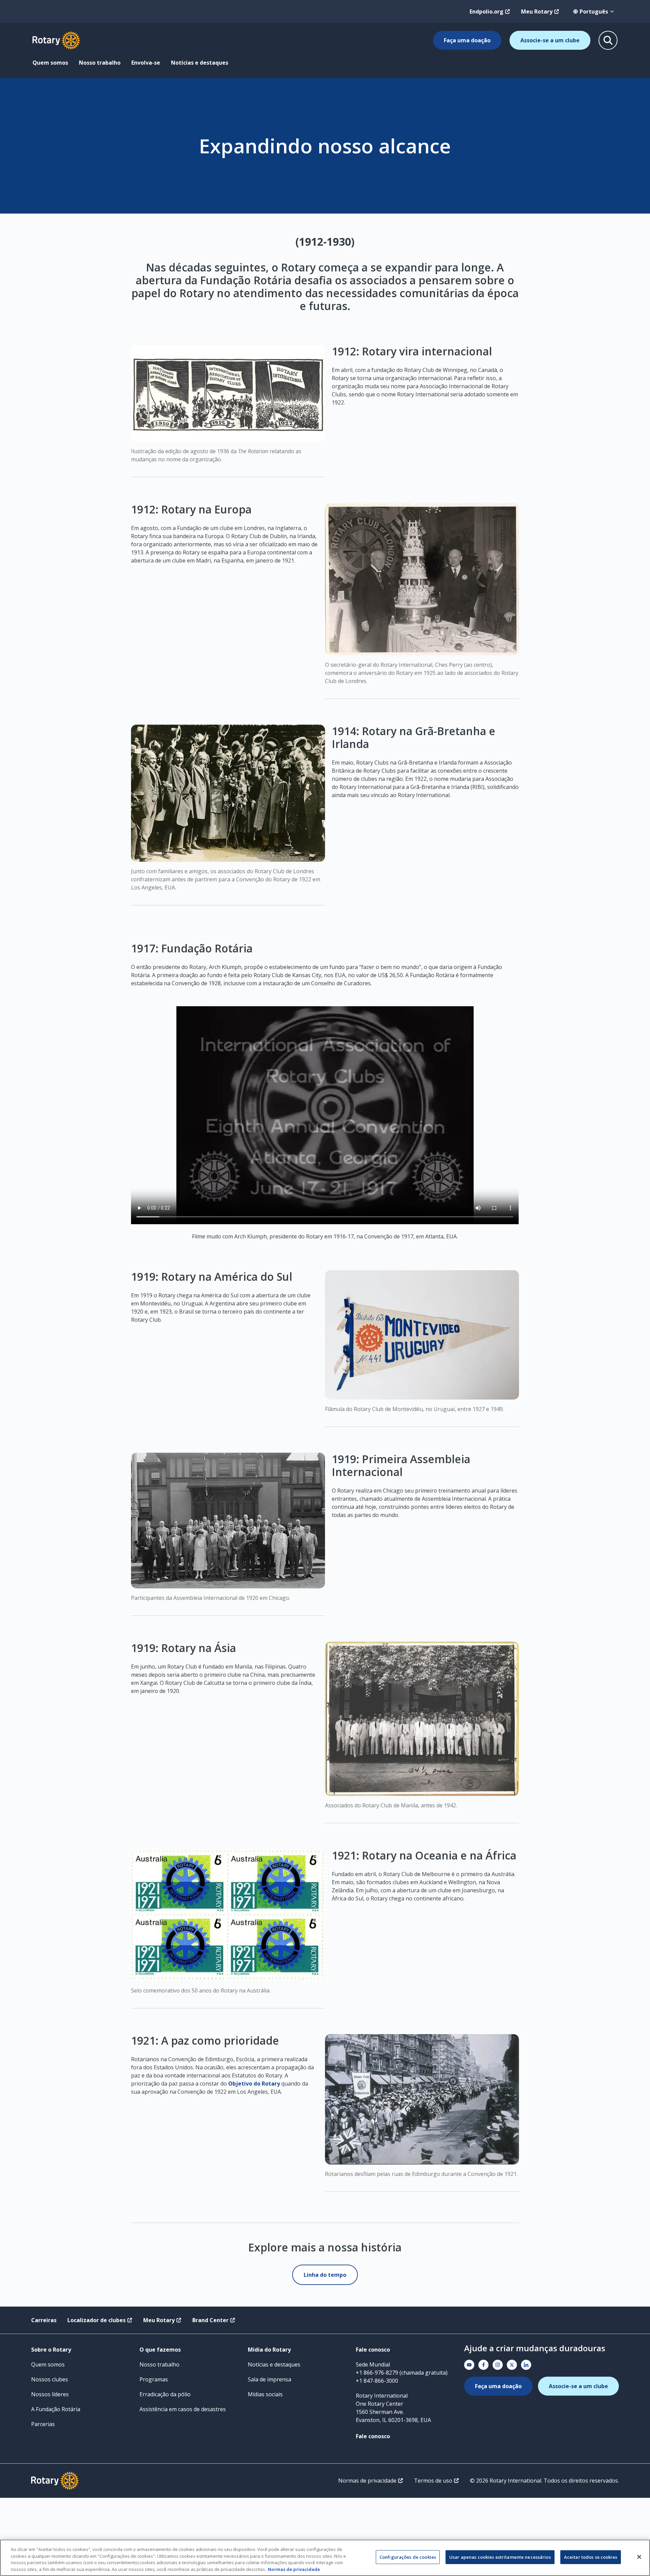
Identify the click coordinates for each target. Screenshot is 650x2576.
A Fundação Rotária (56, 2409)
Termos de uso (433, 2481)
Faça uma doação (467, 40)
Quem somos (50, 63)
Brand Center (210, 2320)
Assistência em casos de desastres (183, 2409)
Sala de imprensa (269, 2379)
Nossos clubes (50, 2379)
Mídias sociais (265, 2394)
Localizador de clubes (96, 2320)
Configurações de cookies (408, 2557)
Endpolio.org (486, 12)
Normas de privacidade (367, 2481)
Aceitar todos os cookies (591, 2557)
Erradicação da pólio (165, 2394)
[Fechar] (639, 2557)
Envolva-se (146, 63)
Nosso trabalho (100, 63)
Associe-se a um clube (550, 40)
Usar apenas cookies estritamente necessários (500, 2557)
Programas (154, 2379)
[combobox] (594, 12)
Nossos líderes (50, 2394)
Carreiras (44, 2320)
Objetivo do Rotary (254, 2084)
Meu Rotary (537, 12)
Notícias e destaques (200, 63)
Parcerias (43, 2424)
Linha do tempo (325, 2275)
